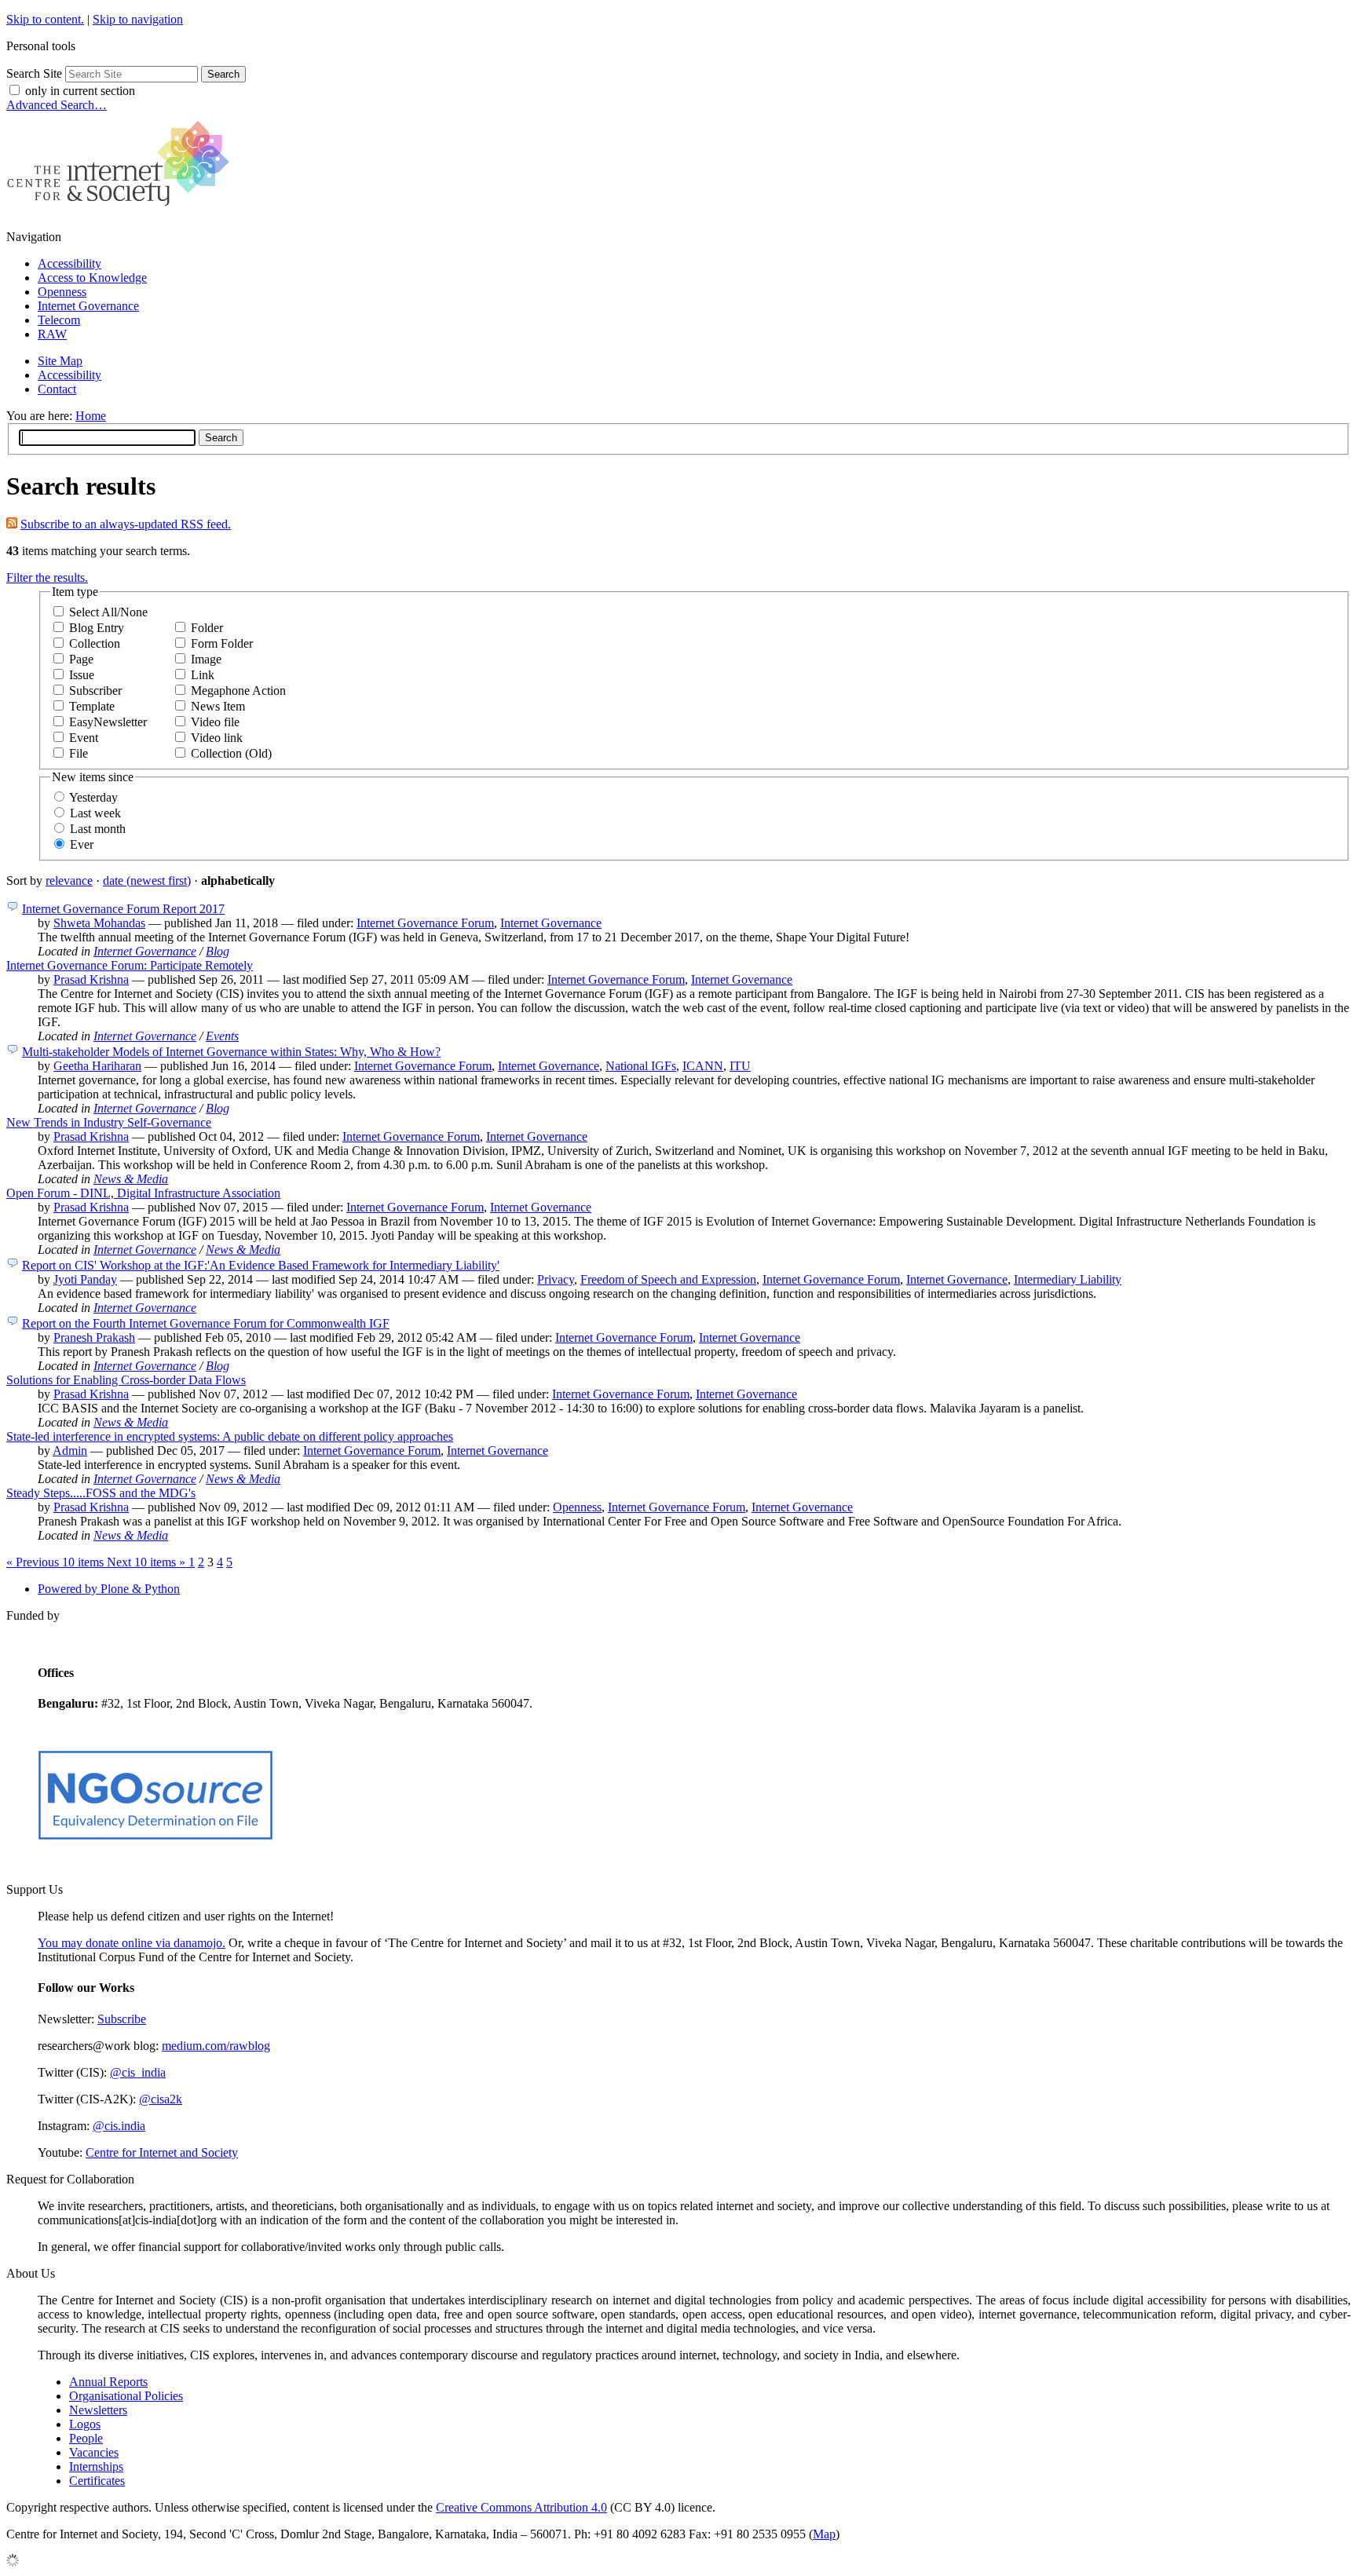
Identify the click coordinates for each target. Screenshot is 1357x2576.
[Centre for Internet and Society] (122, 210)
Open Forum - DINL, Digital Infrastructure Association (143, 1193)
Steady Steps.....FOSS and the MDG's (101, 1493)
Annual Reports (108, 2382)
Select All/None (108, 612)
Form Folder (222, 643)
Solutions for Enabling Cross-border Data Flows (126, 1380)
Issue (82, 675)
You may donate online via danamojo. (132, 1943)
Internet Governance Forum (425, 923)
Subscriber (95, 691)
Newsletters (98, 2410)
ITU (740, 1066)
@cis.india (119, 2126)
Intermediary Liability (1068, 1279)
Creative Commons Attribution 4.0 (521, 2507)
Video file (215, 722)
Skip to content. (45, 19)
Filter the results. (47, 577)
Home (91, 416)
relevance (69, 881)
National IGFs (641, 1066)
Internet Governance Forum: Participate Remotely (130, 965)
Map (824, 2534)
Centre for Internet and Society (162, 2152)
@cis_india (138, 2072)
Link (203, 675)
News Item (218, 706)
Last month (98, 829)
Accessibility (69, 263)
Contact (57, 389)
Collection (95, 643)
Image (206, 659)
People (86, 2438)
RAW (52, 334)
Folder (207, 628)
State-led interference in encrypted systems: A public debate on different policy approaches (230, 1436)
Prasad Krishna (91, 979)
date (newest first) (147, 881)
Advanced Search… (57, 105)
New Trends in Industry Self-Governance (109, 1122)
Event (84, 738)
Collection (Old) (231, 753)
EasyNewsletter (108, 722)
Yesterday (93, 797)
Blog (218, 951)
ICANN (703, 1066)
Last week (95, 813)
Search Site (34, 73)
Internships (96, 2466)
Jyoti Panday (85, 1279)
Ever (82, 844)
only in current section (80, 91)
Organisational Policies (126, 2396)
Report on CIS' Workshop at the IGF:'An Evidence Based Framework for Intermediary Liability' (261, 1265)
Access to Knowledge (92, 278)
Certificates (97, 2481)
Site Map (60, 361)
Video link (217, 738)
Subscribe (122, 2019)
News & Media (131, 1179)
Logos (85, 2424)
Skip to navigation (138, 19)
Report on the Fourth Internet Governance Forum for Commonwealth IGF (206, 1323)
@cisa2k (161, 2099)
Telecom (59, 320)
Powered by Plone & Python (109, 1589)
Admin (70, 1451)
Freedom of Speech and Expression (668, 1279)
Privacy (556, 1279)
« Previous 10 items (57, 1562)
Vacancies (94, 2452)
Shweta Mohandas (99, 923)
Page (81, 659)
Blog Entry (97, 628)
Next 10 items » (148, 1562)
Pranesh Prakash (94, 1337)
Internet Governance (88, 306)
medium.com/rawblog (216, 2046)
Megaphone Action (238, 691)
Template (92, 706)
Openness (62, 292)
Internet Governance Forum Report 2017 (123, 909)
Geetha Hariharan (97, 1066)
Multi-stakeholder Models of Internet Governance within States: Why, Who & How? (231, 1052)
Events (222, 1036)
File (79, 753)
